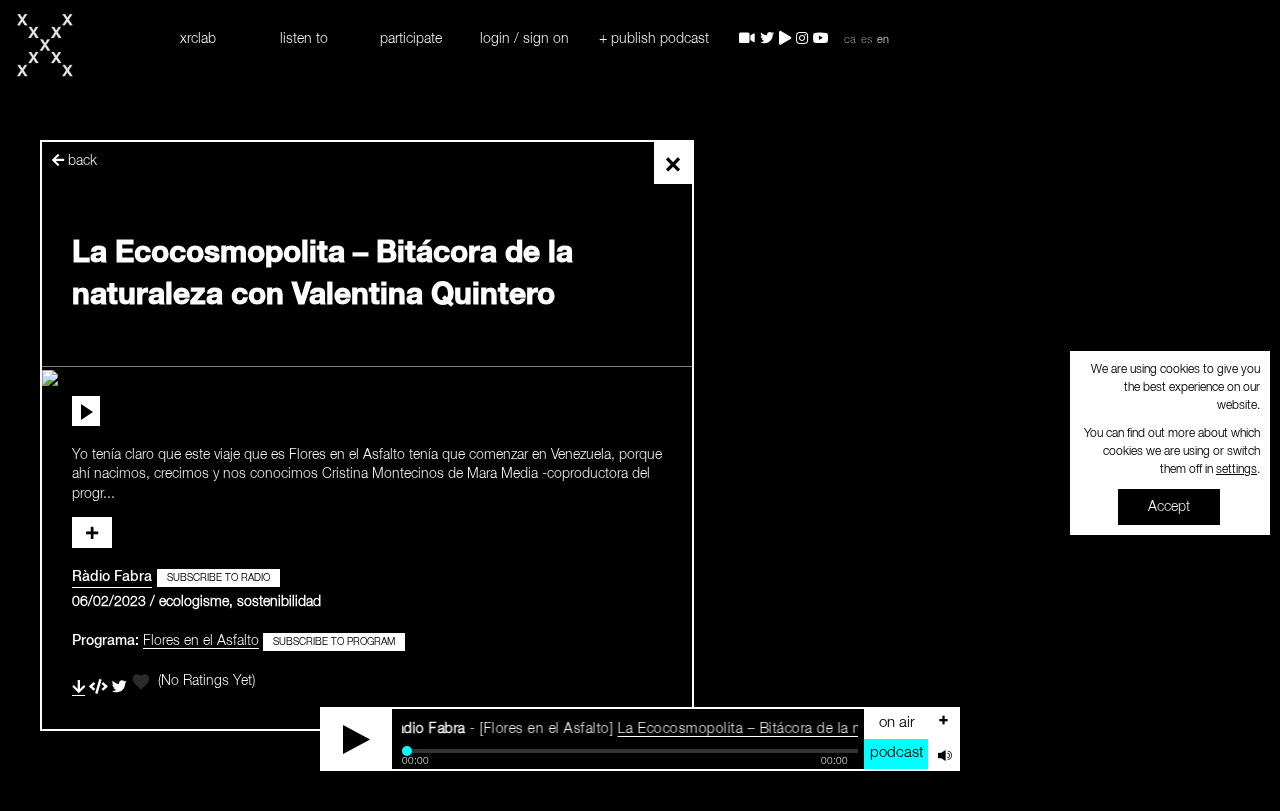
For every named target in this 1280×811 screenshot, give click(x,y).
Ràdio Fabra (112, 577)
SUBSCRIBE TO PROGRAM (334, 642)
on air (897, 722)
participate (411, 39)
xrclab (198, 39)
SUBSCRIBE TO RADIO (218, 578)
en (883, 40)
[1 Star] (141, 682)
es (866, 40)
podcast (896, 752)
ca (850, 40)
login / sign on (524, 39)
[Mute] (943, 754)
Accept (1169, 507)
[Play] (357, 739)
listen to (304, 39)
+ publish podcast (654, 39)
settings (1236, 470)
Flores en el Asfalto (201, 641)
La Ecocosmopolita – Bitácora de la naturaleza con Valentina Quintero (829, 729)
